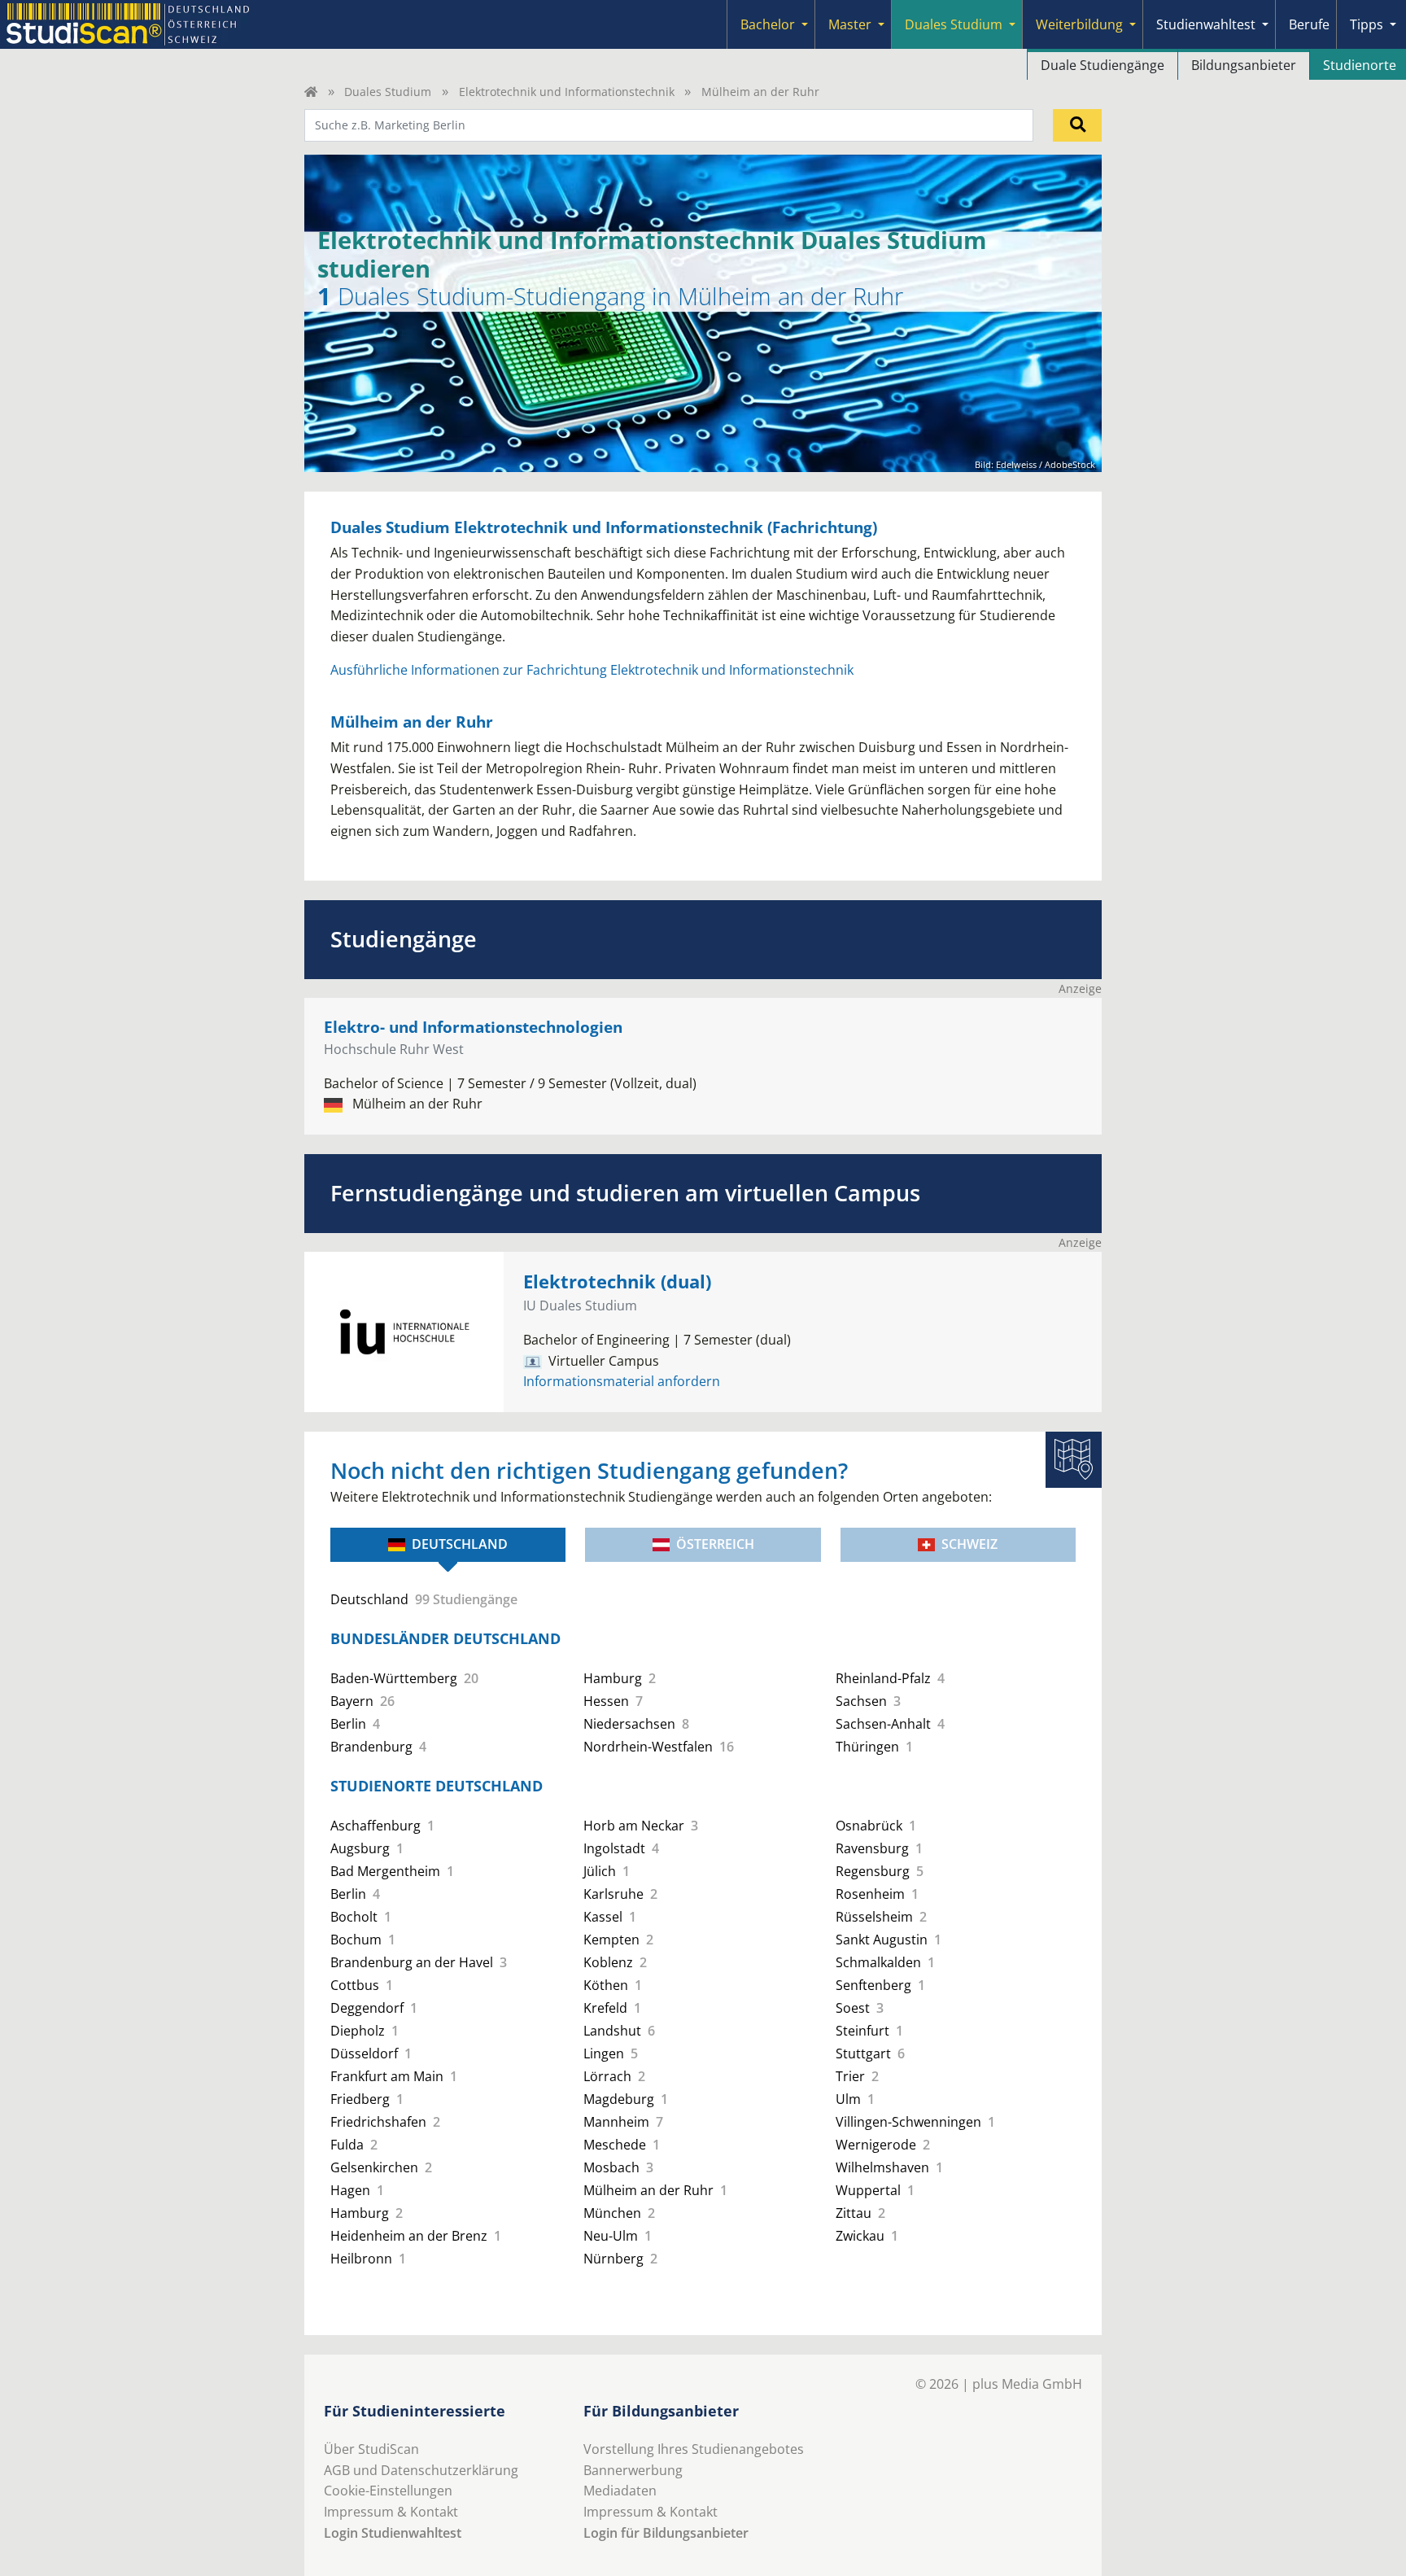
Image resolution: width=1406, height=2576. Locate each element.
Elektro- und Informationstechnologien (473, 1027)
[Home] (311, 92)
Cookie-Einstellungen (388, 2491)
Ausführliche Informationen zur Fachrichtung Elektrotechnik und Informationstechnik (592, 670)
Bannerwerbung (633, 2470)
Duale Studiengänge (1103, 65)
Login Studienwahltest (393, 2533)
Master (850, 24)
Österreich (715, 1544)
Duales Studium (954, 24)
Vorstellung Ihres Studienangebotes (694, 2449)
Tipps (1367, 24)
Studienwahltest (1206, 24)
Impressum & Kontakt (391, 2512)
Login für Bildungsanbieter (666, 2533)
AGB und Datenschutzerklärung (421, 2470)
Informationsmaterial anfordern (622, 1381)
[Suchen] (1077, 125)
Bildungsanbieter (1244, 65)
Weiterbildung (1079, 24)
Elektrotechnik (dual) (617, 1281)
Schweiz (969, 1544)
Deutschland (460, 1544)
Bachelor (768, 24)
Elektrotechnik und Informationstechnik (567, 92)
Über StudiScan (371, 2449)
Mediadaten (620, 2491)
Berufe (1309, 24)
